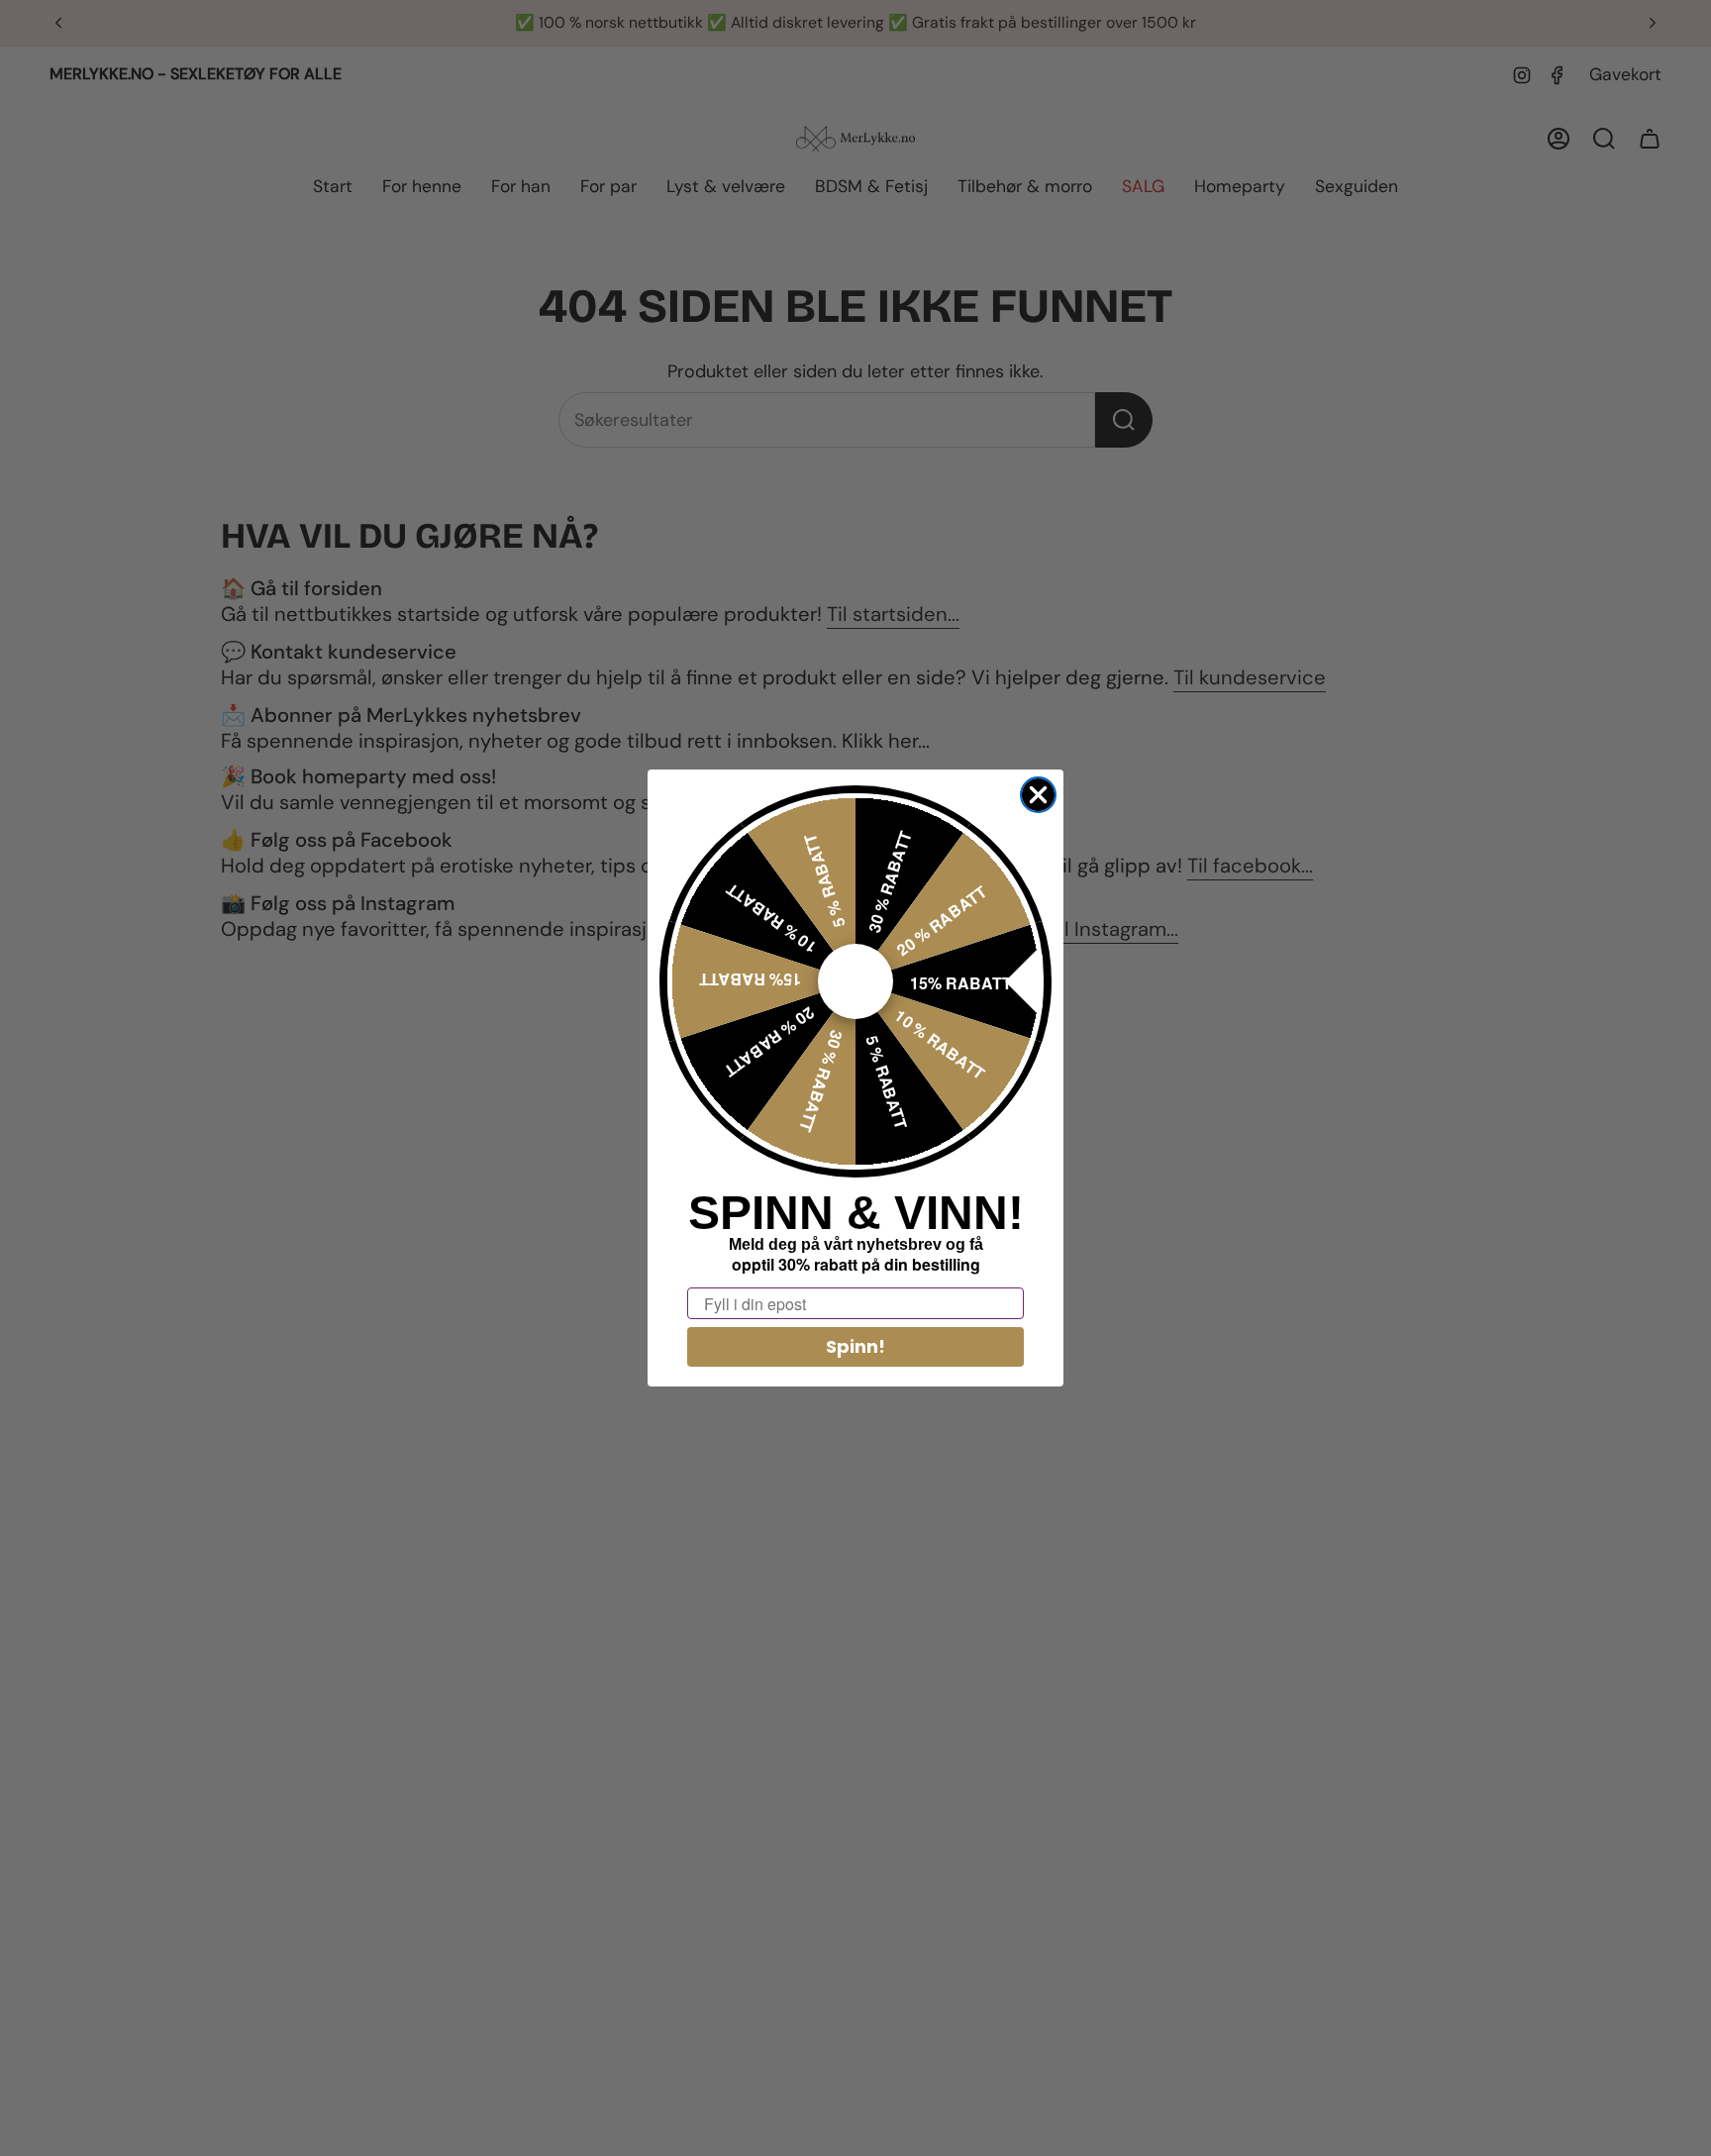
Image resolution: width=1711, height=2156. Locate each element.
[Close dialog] (1038, 795)
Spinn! (855, 1346)
